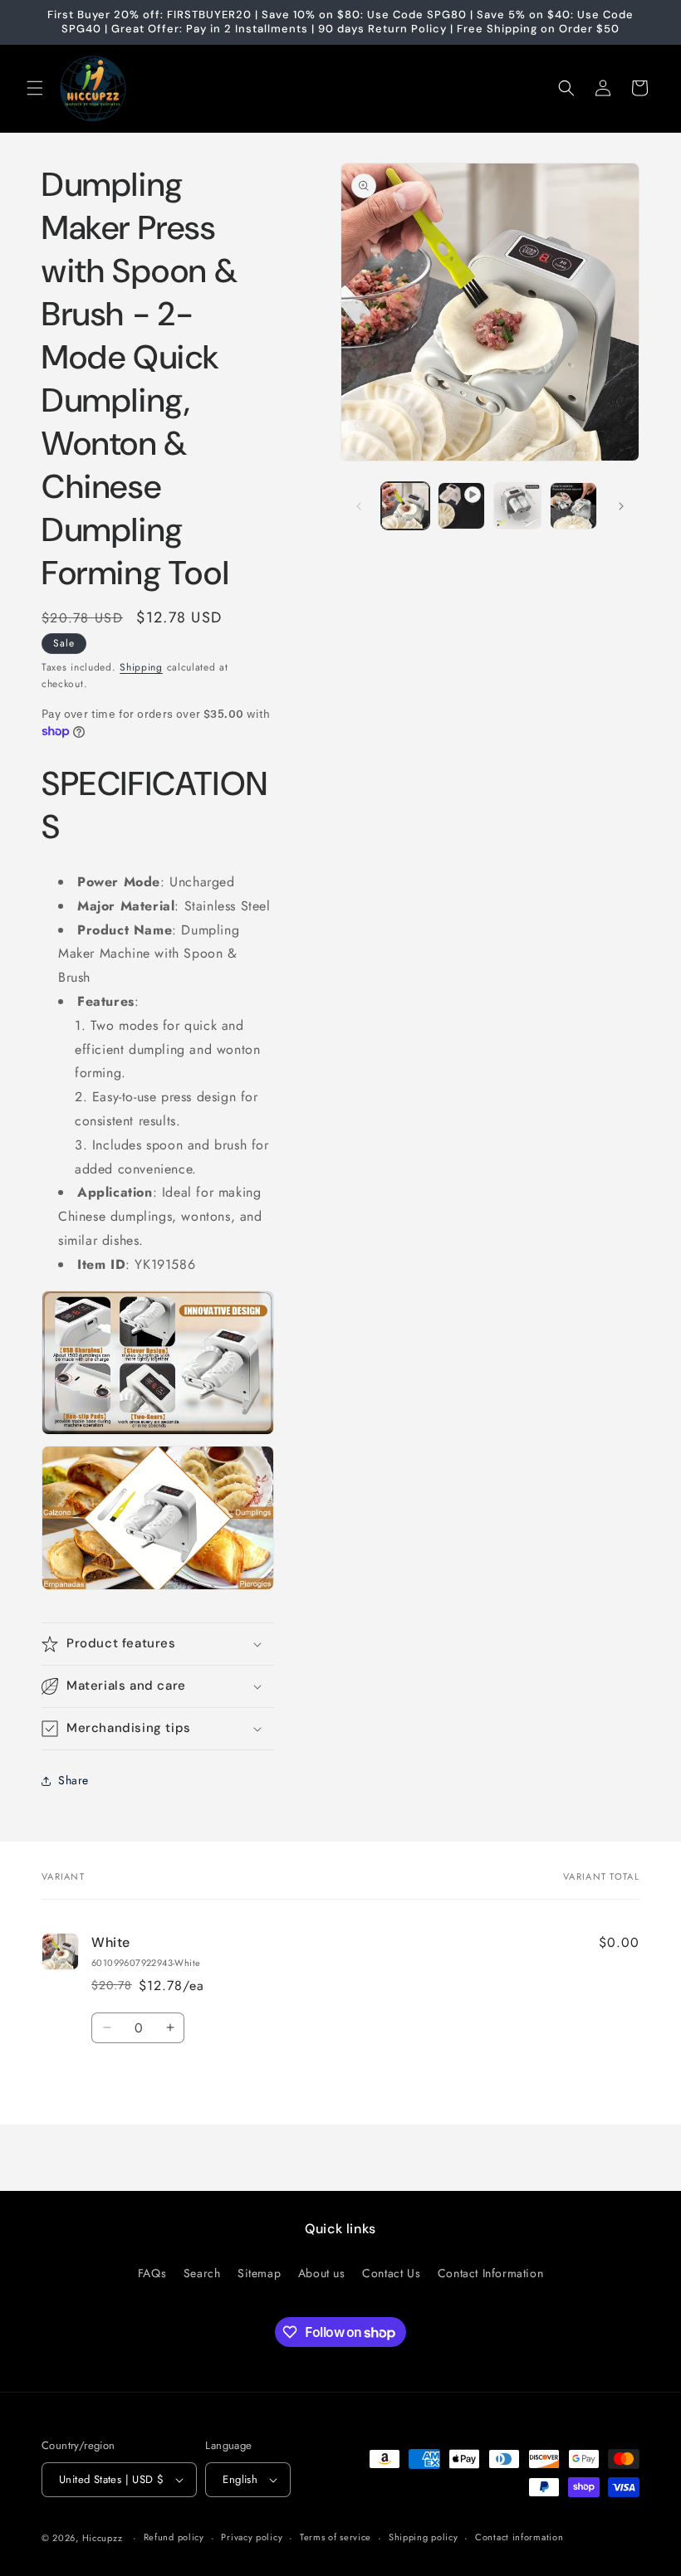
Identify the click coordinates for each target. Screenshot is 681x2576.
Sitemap (259, 2273)
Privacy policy (252, 2537)
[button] (35, 88)
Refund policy (174, 2537)
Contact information (519, 2537)
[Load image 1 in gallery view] (405, 506)
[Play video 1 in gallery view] (462, 506)
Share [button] (73, 1780)
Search (202, 2273)
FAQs (152, 2273)
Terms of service (336, 2537)
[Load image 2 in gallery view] (517, 506)
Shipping (141, 667)
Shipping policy (424, 2537)
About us (322, 2273)
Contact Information (490, 2273)
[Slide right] (621, 506)
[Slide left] (359, 506)
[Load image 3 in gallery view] (574, 506)
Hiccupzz (103, 2538)
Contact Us (391, 2273)
